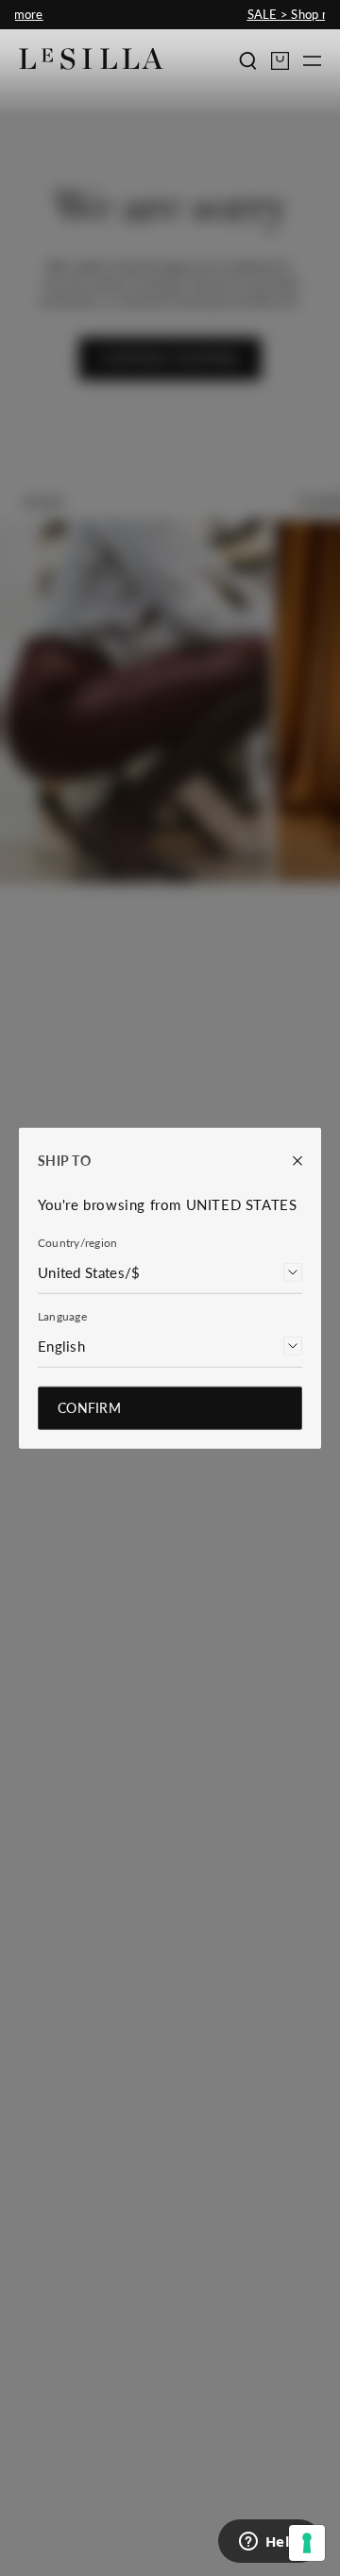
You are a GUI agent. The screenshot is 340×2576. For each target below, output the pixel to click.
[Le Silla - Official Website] (91, 59)
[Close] (288, 1161)
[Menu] (312, 61)
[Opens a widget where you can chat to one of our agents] (269, 2543)
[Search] (248, 61)
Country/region (77, 1242)
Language (62, 1315)
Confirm (89, 1407)
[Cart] (280, 61)
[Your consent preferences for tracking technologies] (307, 2543)
